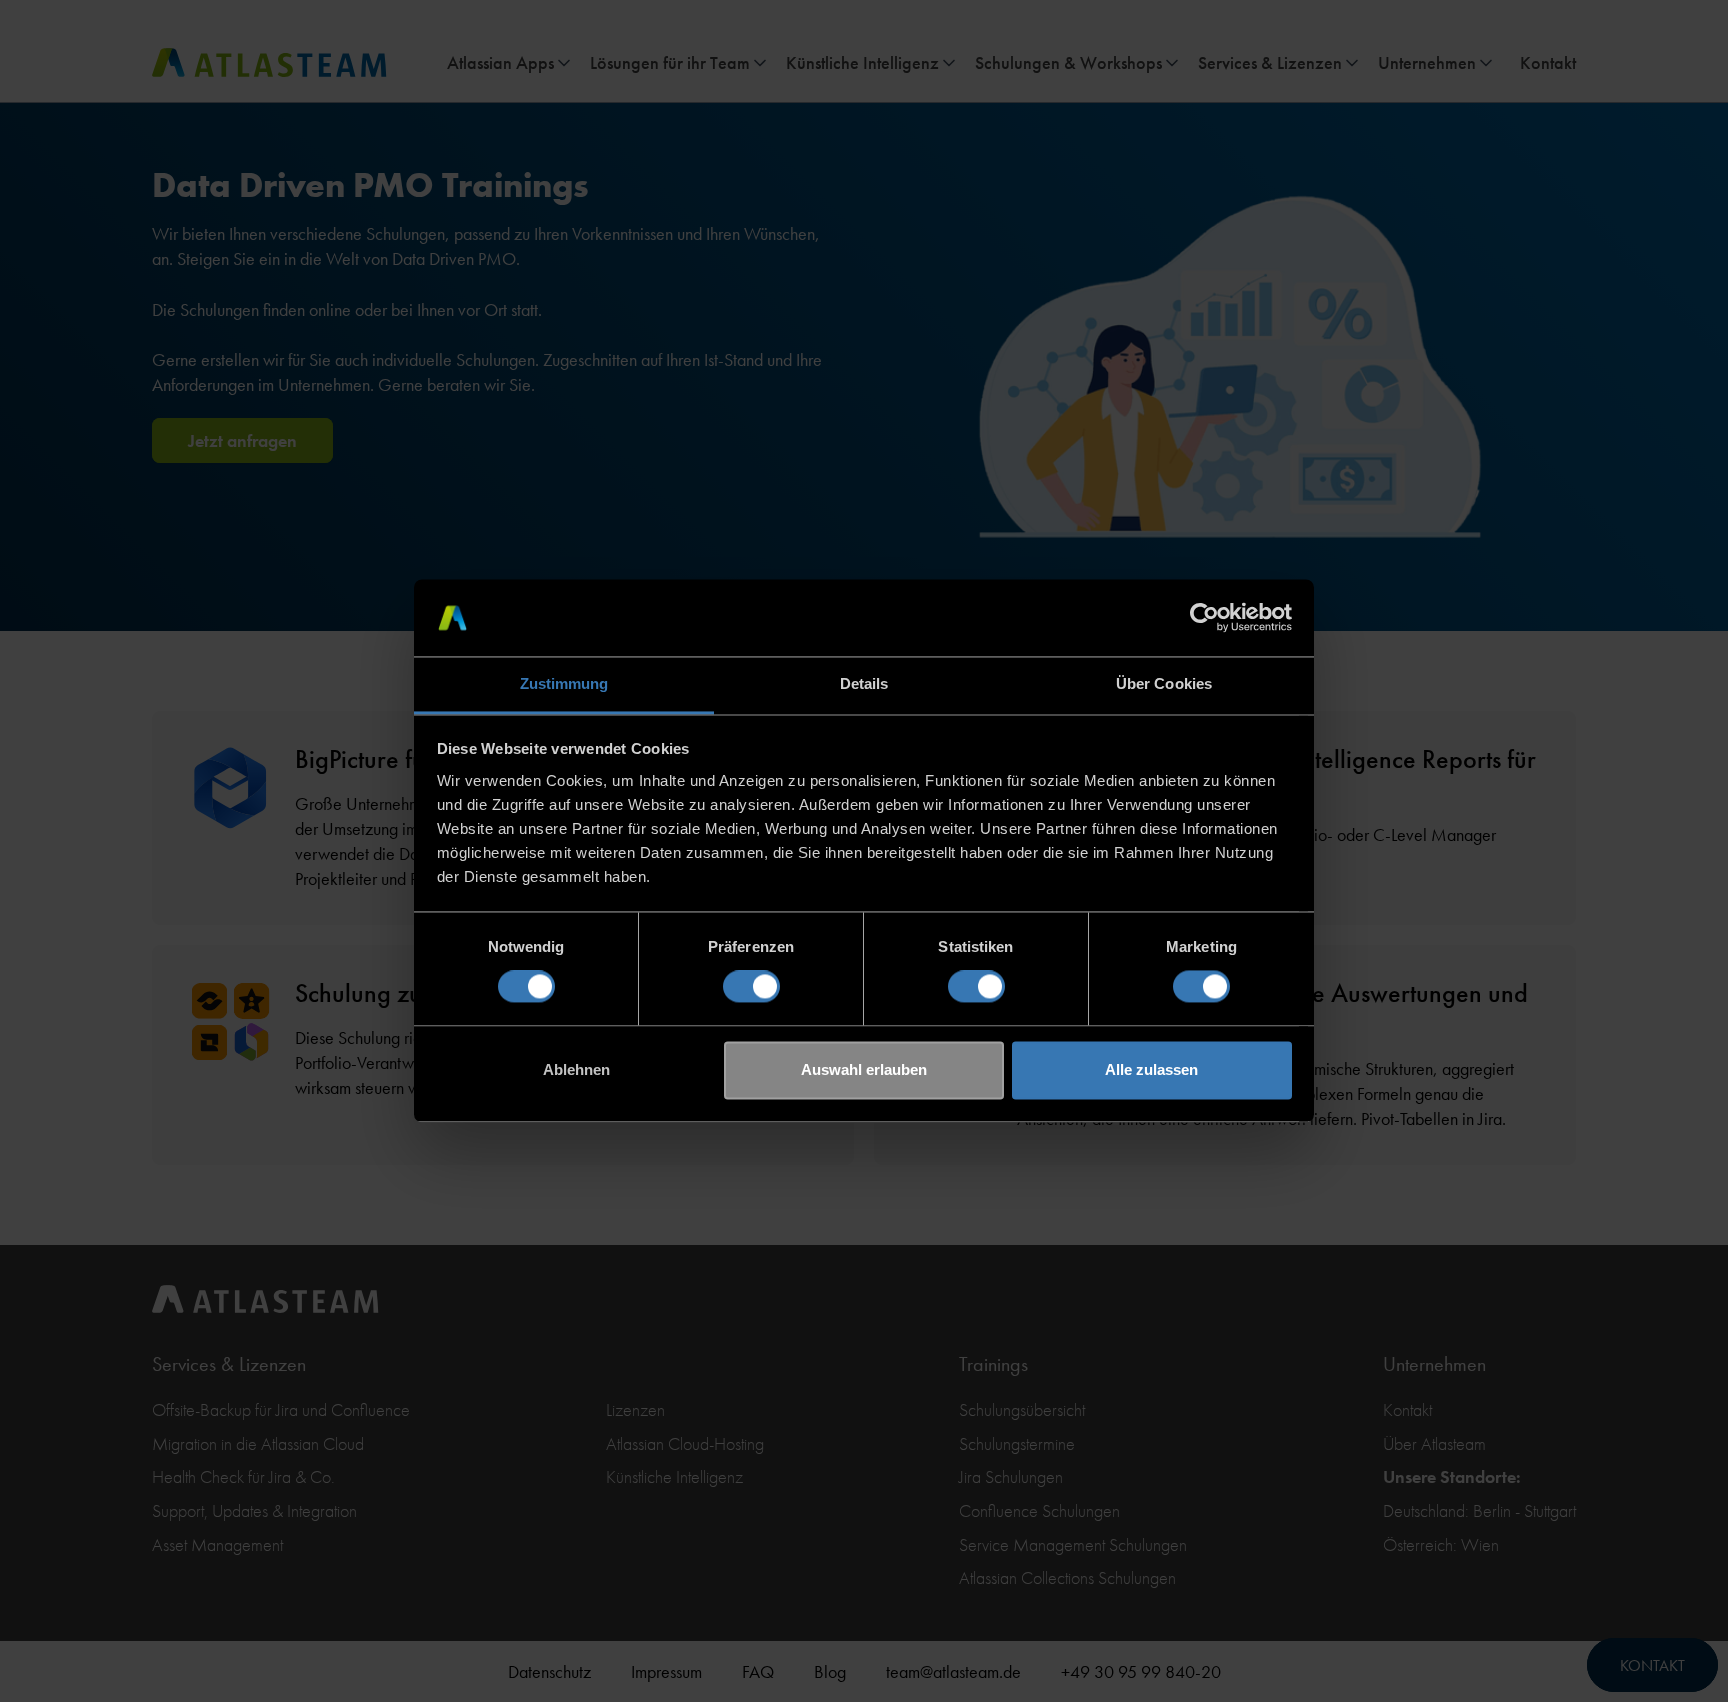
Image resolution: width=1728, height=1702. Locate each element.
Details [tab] (864, 683)
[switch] (751, 987)
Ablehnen (576, 1069)
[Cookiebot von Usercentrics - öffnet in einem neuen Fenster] (1204, 618)
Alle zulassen (1151, 1069)
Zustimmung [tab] (564, 683)
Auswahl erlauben (864, 1069)
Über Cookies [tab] (1164, 683)
